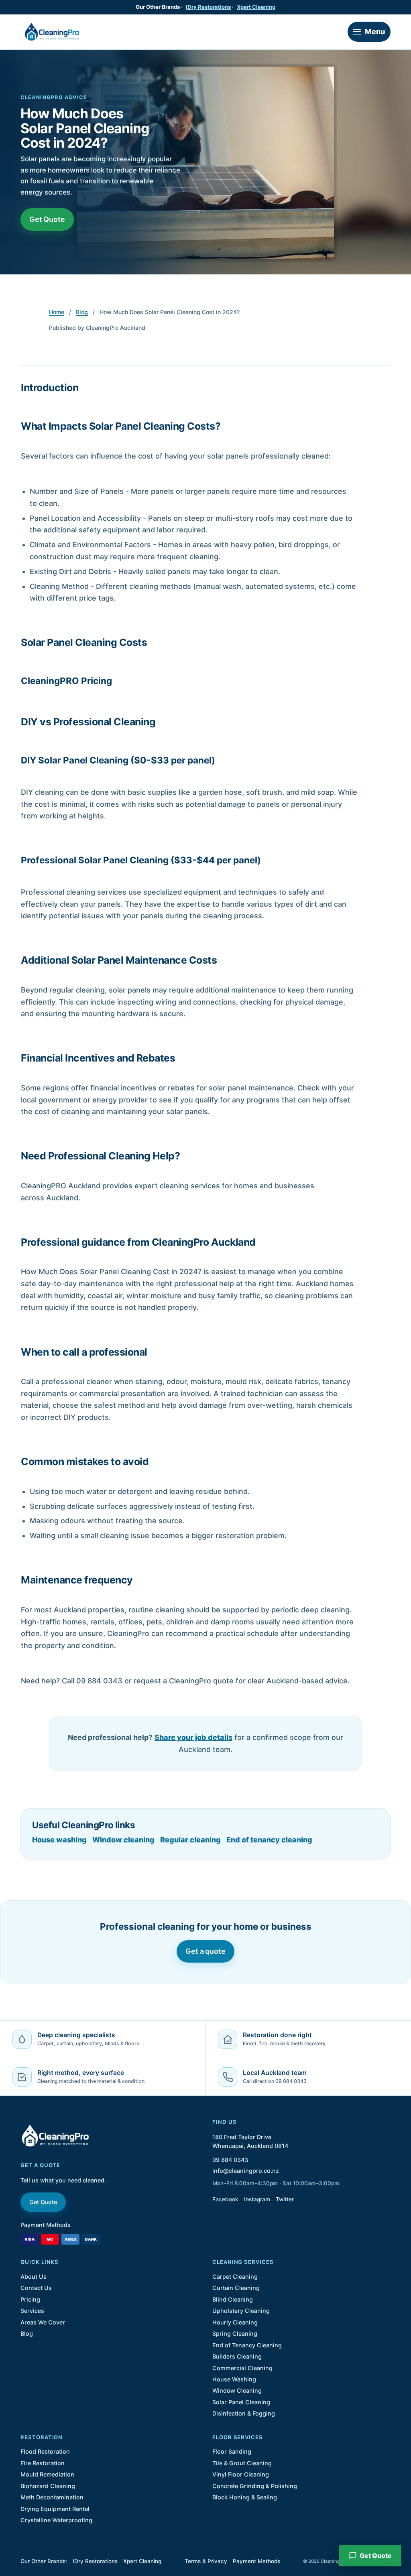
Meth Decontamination (52, 2497)
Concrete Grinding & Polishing (255, 2486)
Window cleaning (123, 1840)
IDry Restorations (208, 7)
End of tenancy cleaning (269, 1840)
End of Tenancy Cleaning (247, 2345)
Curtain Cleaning (236, 2288)
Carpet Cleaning (235, 2277)
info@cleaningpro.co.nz (246, 2171)
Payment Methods (46, 2225)
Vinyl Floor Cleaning (241, 2474)
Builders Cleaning (237, 2356)
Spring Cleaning (235, 2333)
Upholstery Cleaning (241, 2311)
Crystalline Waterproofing (56, 2520)
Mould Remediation (47, 2474)
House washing (59, 1840)
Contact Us (36, 2288)
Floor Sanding (232, 2451)
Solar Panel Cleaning (241, 2402)
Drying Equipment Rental (55, 2509)
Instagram (257, 2199)
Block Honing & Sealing (245, 2497)
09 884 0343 (230, 2160)
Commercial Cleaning (242, 2368)
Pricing (30, 2299)
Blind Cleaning (233, 2299)
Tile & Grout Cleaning (242, 2463)
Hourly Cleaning (235, 2322)
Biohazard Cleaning (48, 2486)
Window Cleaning (237, 2390)
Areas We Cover (43, 2322)
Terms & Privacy (206, 2561)
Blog (82, 312)
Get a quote (205, 1951)
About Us (34, 2277)
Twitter (285, 2199)
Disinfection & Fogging (244, 2413)
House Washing (234, 2379)
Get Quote (47, 219)
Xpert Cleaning (256, 7)
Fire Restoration (43, 2463)
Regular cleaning (190, 1840)
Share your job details (193, 1737)
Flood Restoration (45, 2451)
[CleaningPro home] (52, 32)
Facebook (225, 2199)
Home (57, 312)
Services (32, 2311)
